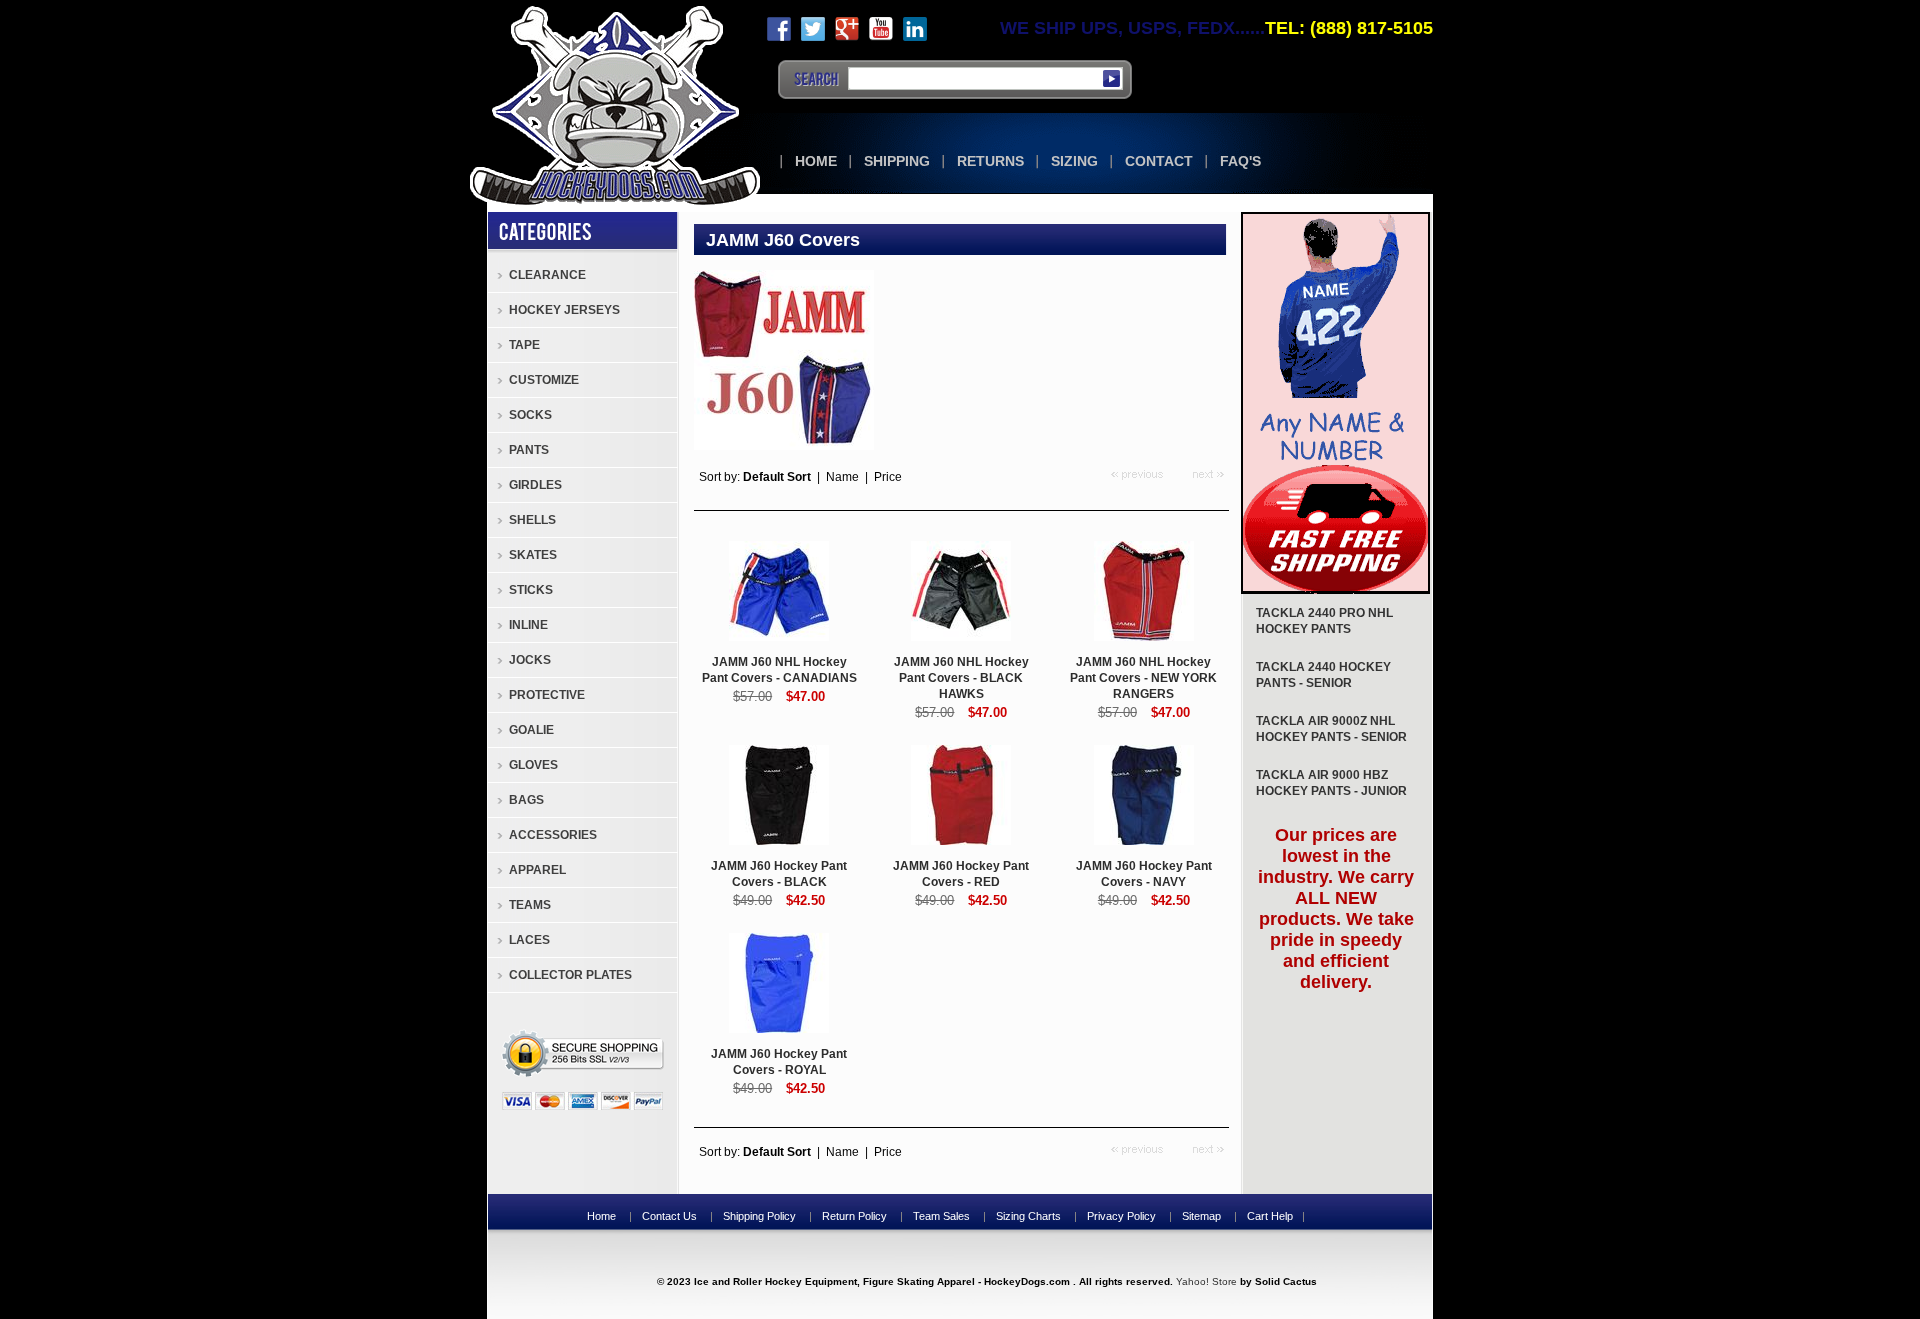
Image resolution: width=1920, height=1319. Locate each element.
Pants (529, 450)
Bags (526, 800)
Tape (524, 345)
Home (816, 161)
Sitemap (1201, 1216)
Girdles (535, 485)
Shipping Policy (759, 1216)
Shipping (897, 161)
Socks (530, 415)
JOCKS (530, 660)
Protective (547, 695)
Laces (529, 940)
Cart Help (1270, 1216)
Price (888, 477)
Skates (533, 555)
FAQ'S (1240, 161)
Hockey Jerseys (564, 310)
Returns (990, 161)
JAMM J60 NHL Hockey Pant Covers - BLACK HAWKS (961, 678)
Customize (544, 380)
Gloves (533, 765)
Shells (532, 520)
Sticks (531, 590)
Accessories (553, 835)
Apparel (537, 870)
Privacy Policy (1121, 1216)
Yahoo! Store (1206, 1281)
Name (842, 477)
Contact (1159, 161)
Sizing (1074, 161)
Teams (530, 905)
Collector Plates (570, 975)
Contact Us (669, 1216)
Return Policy (854, 1216)
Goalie (531, 730)
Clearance (547, 275)
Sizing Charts (1028, 1216)
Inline (528, 625)
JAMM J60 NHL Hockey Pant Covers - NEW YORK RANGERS (1143, 678)
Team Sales (941, 1216)
